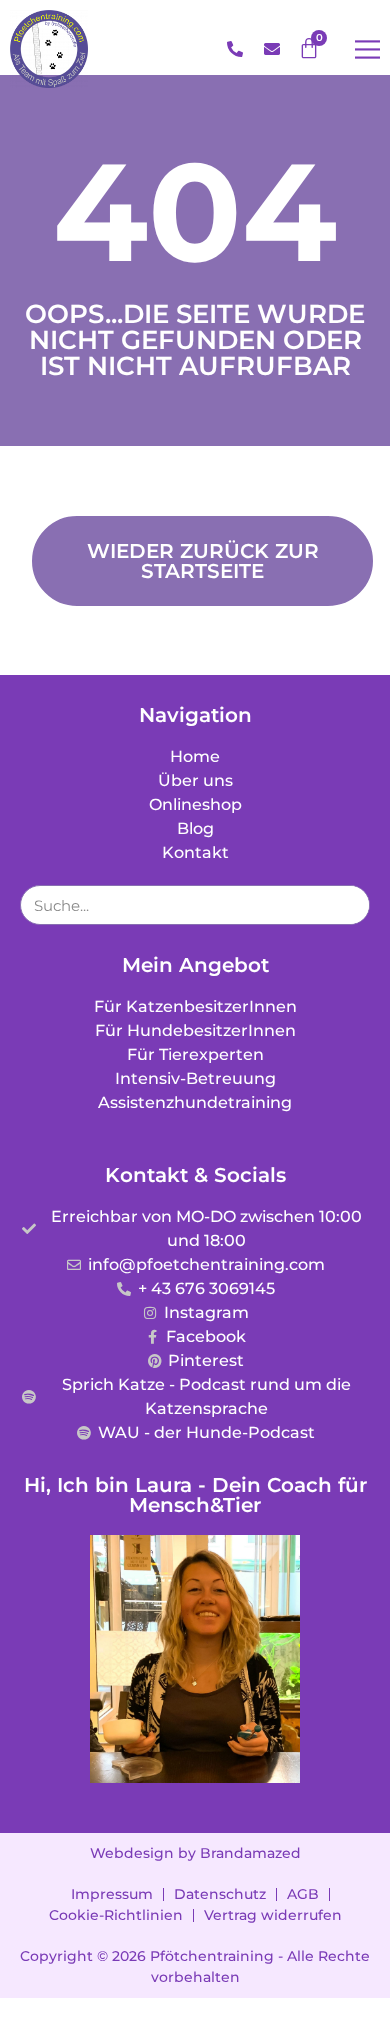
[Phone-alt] (235, 49)
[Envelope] (272, 49)
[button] (367, 49)
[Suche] (349, 905)
